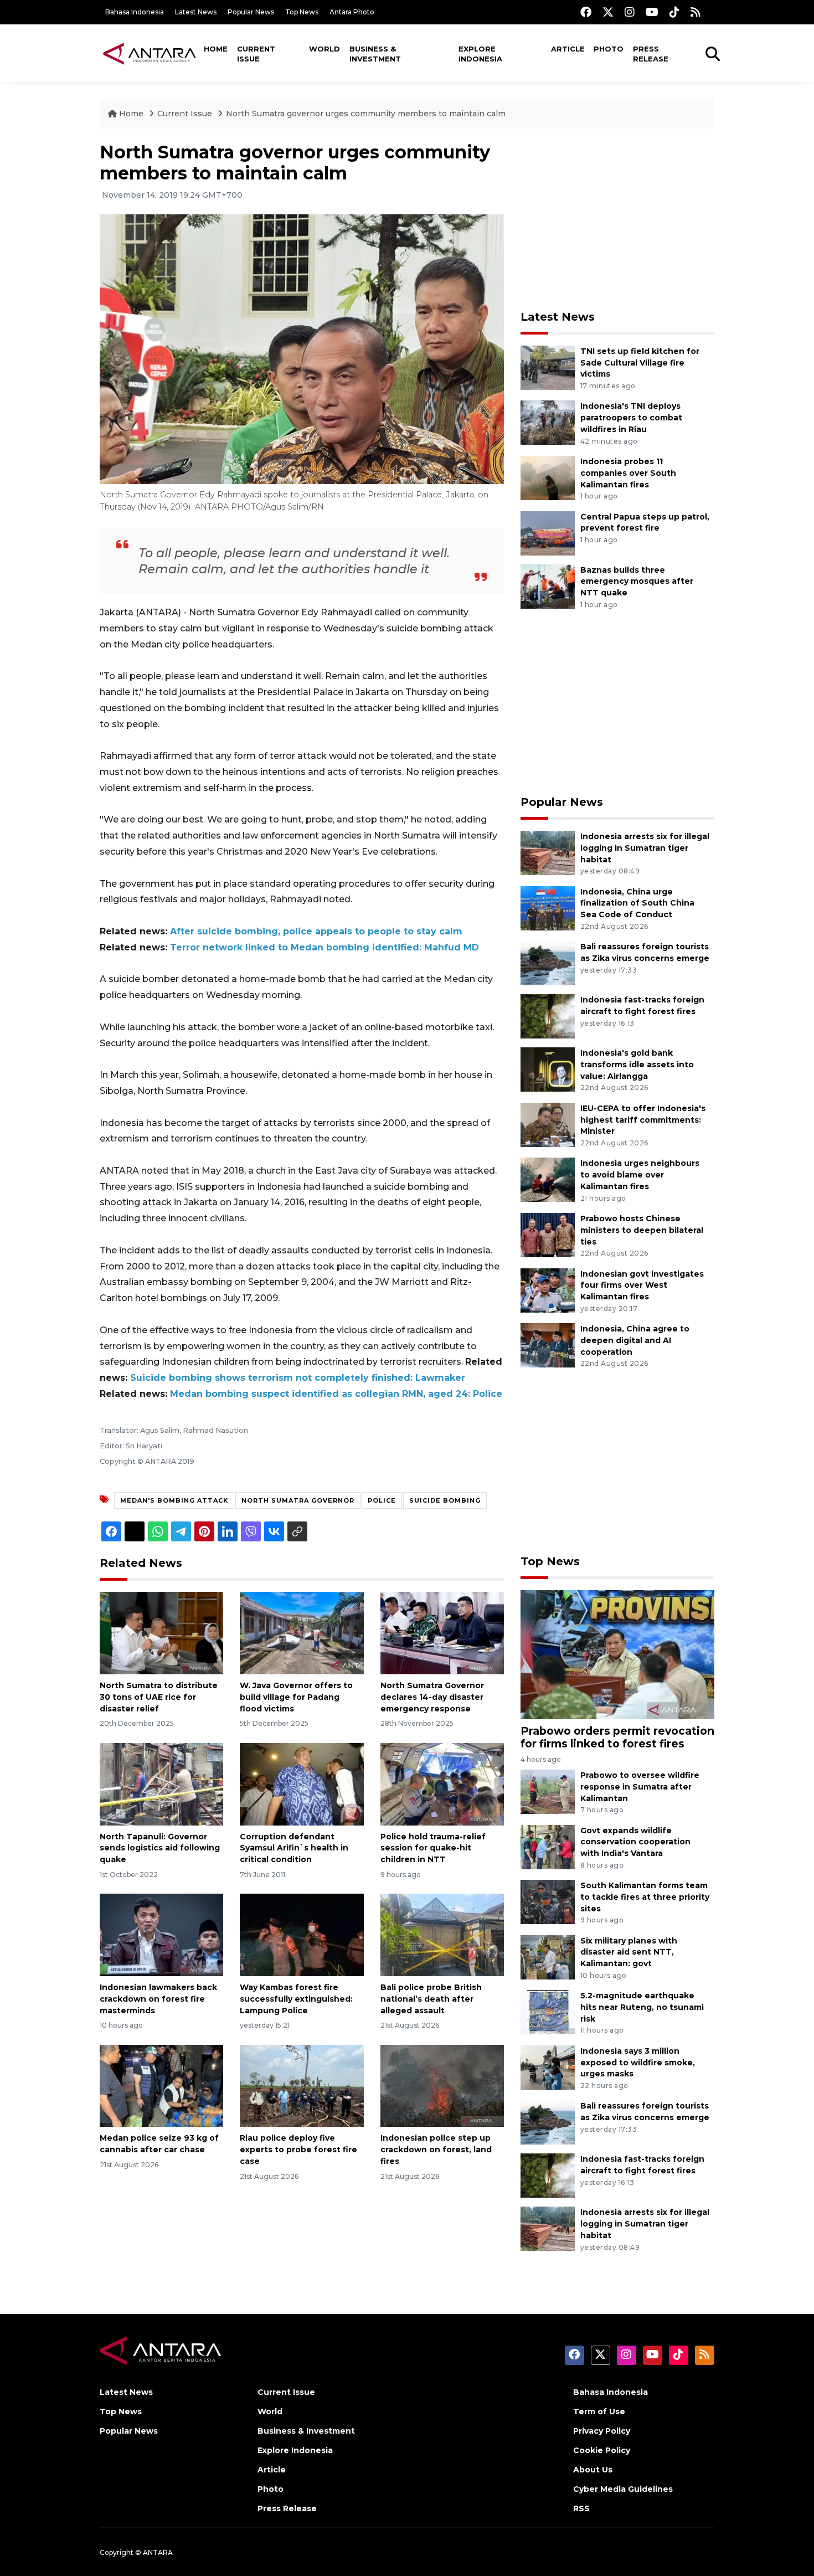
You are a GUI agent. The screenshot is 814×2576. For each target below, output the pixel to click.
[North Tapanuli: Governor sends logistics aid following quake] (161, 1783)
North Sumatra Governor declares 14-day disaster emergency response (432, 1697)
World (324, 49)
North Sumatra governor (298, 1500)
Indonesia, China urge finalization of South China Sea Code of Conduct (637, 903)
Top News (302, 12)
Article (568, 49)
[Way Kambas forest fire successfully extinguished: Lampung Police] (302, 1934)
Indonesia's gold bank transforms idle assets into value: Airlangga (637, 1065)
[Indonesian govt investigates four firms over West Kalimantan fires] (548, 1290)
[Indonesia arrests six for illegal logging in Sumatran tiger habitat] (548, 852)
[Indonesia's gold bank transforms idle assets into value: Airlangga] (548, 1069)
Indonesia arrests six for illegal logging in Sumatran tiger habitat (645, 848)
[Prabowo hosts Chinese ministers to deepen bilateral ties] (548, 1234)
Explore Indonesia (480, 54)
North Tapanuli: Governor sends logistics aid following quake (160, 1848)
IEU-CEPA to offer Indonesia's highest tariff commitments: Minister (643, 1120)
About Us (593, 2470)
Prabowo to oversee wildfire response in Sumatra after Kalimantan (640, 1787)
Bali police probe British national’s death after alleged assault (431, 1999)
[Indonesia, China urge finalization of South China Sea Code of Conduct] (548, 907)
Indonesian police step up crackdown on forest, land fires (436, 2150)
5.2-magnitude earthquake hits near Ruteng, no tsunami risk (642, 2007)
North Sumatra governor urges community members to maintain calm (366, 114)
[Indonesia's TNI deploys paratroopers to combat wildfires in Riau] (548, 422)
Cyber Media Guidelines (623, 2489)
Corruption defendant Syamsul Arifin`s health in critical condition (294, 1848)
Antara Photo (352, 12)
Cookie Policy (602, 2450)
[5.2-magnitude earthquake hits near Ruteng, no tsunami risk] (548, 2011)
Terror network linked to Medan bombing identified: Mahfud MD (324, 947)
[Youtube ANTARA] (652, 12)
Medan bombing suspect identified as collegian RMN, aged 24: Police (336, 1394)
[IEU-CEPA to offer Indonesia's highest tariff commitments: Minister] (548, 1124)
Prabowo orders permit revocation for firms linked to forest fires (617, 1737)
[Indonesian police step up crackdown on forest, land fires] (442, 2085)
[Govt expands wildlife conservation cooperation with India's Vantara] (548, 1846)
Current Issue (256, 54)
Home (216, 49)
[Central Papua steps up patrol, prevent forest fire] (548, 533)
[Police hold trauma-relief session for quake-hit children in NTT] (442, 1783)
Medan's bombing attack (174, 1500)
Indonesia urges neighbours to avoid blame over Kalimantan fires (640, 1175)
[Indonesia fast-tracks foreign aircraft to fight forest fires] (548, 1016)
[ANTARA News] (150, 53)
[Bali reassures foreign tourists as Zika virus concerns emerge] (548, 962)
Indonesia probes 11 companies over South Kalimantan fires (628, 473)
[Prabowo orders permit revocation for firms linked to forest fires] (617, 1654)
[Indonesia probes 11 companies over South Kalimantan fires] (548, 477)
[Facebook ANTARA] (586, 12)
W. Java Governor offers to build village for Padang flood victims (296, 1697)
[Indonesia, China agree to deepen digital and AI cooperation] (548, 1344)
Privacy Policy (602, 2431)
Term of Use (599, 2412)
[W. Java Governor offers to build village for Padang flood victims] (302, 1633)
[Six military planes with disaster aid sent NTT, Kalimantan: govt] (548, 1957)
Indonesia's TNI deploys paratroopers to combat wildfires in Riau (631, 418)
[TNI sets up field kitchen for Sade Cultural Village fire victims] (548, 367)
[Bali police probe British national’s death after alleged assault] (442, 1934)
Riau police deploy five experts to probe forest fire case (298, 2150)
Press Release (651, 54)
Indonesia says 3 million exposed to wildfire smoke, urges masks (638, 2063)
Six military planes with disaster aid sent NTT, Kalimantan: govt (629, 1952)
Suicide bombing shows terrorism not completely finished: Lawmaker (298, 1378)
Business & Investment (375, 54)
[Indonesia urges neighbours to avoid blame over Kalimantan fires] (548, 1179)
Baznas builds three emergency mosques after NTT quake (637, 582)
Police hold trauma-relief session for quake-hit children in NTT (433, 1848)
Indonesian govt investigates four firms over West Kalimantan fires (642, 1286)
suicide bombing (445, 1500)
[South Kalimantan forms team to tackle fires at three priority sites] (548, 1901)
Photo (609, 49)
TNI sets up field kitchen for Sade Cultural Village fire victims (640, 363)
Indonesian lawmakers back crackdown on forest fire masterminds (158, 1999)
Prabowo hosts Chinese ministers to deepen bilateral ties (642, 1230)
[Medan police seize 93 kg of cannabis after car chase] (161, 2085)
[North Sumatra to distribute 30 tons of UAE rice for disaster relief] (161, 1633)
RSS (581, 2508)
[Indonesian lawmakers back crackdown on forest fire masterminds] (161, 1934)
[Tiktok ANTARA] (674, 12)
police (382, 1500)
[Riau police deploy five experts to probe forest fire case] (302, 2085)
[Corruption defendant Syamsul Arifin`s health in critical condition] (302, 1783)
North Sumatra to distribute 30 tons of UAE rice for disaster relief (159, 1697)
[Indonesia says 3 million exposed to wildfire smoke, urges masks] (548, 2067)
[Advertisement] (617, 219)
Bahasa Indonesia (135, 12)
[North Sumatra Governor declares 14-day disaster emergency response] (442, 1633)
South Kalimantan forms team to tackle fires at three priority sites (645, 1897)
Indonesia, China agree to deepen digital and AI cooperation (635, 1340)
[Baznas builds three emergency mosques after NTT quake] (548, 586)
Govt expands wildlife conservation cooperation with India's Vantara (635, 1842)
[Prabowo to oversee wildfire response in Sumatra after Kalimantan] (548, 1791)
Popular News (251, 12)
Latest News (196, 12)
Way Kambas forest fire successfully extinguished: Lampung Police (296, 1999)
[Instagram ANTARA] (630, 12)
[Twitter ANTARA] (608, 12)
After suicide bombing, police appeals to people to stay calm (316, 931)
